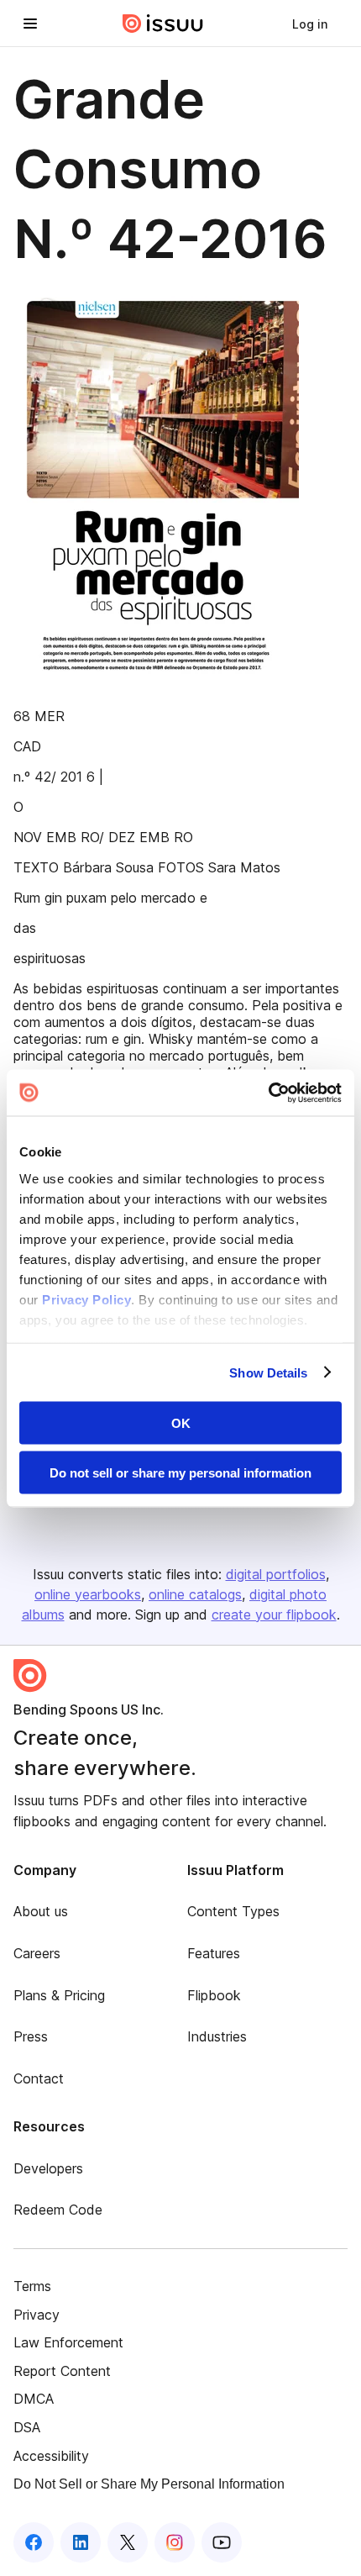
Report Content (62, 2371)
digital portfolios (276, 1574)
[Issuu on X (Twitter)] (128, 2542)
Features (214, 1953)
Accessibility (51, 2456)
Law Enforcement (68, 2342)
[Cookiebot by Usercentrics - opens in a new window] (268, 1093)
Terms (32, 2286)
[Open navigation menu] (30, 24)
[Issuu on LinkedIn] (81, 2542)
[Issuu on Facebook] (34, 2542)
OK (181, 1423)
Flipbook (214, 1995)
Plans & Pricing (59, 1995)
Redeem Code (58, 2210)
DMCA (34, 2399)
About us (41, 1911)
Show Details (268, 1372)
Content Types (233, 1911)
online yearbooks (88, 1594)
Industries (217, 2036)
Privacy (37, 2315)
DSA (27, 2427)
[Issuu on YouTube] (222, 2542)
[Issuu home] (163, 24)
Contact (39, 2078)
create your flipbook (274, 1615)
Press (31, 2036)
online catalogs (195, 1594)
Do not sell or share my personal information (180, 1472)
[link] (310, 24)
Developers (48, 2168)
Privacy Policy (86, 1299)
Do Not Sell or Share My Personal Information (149, 2484)
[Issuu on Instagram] (175, 2542)
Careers (37, 1953)
